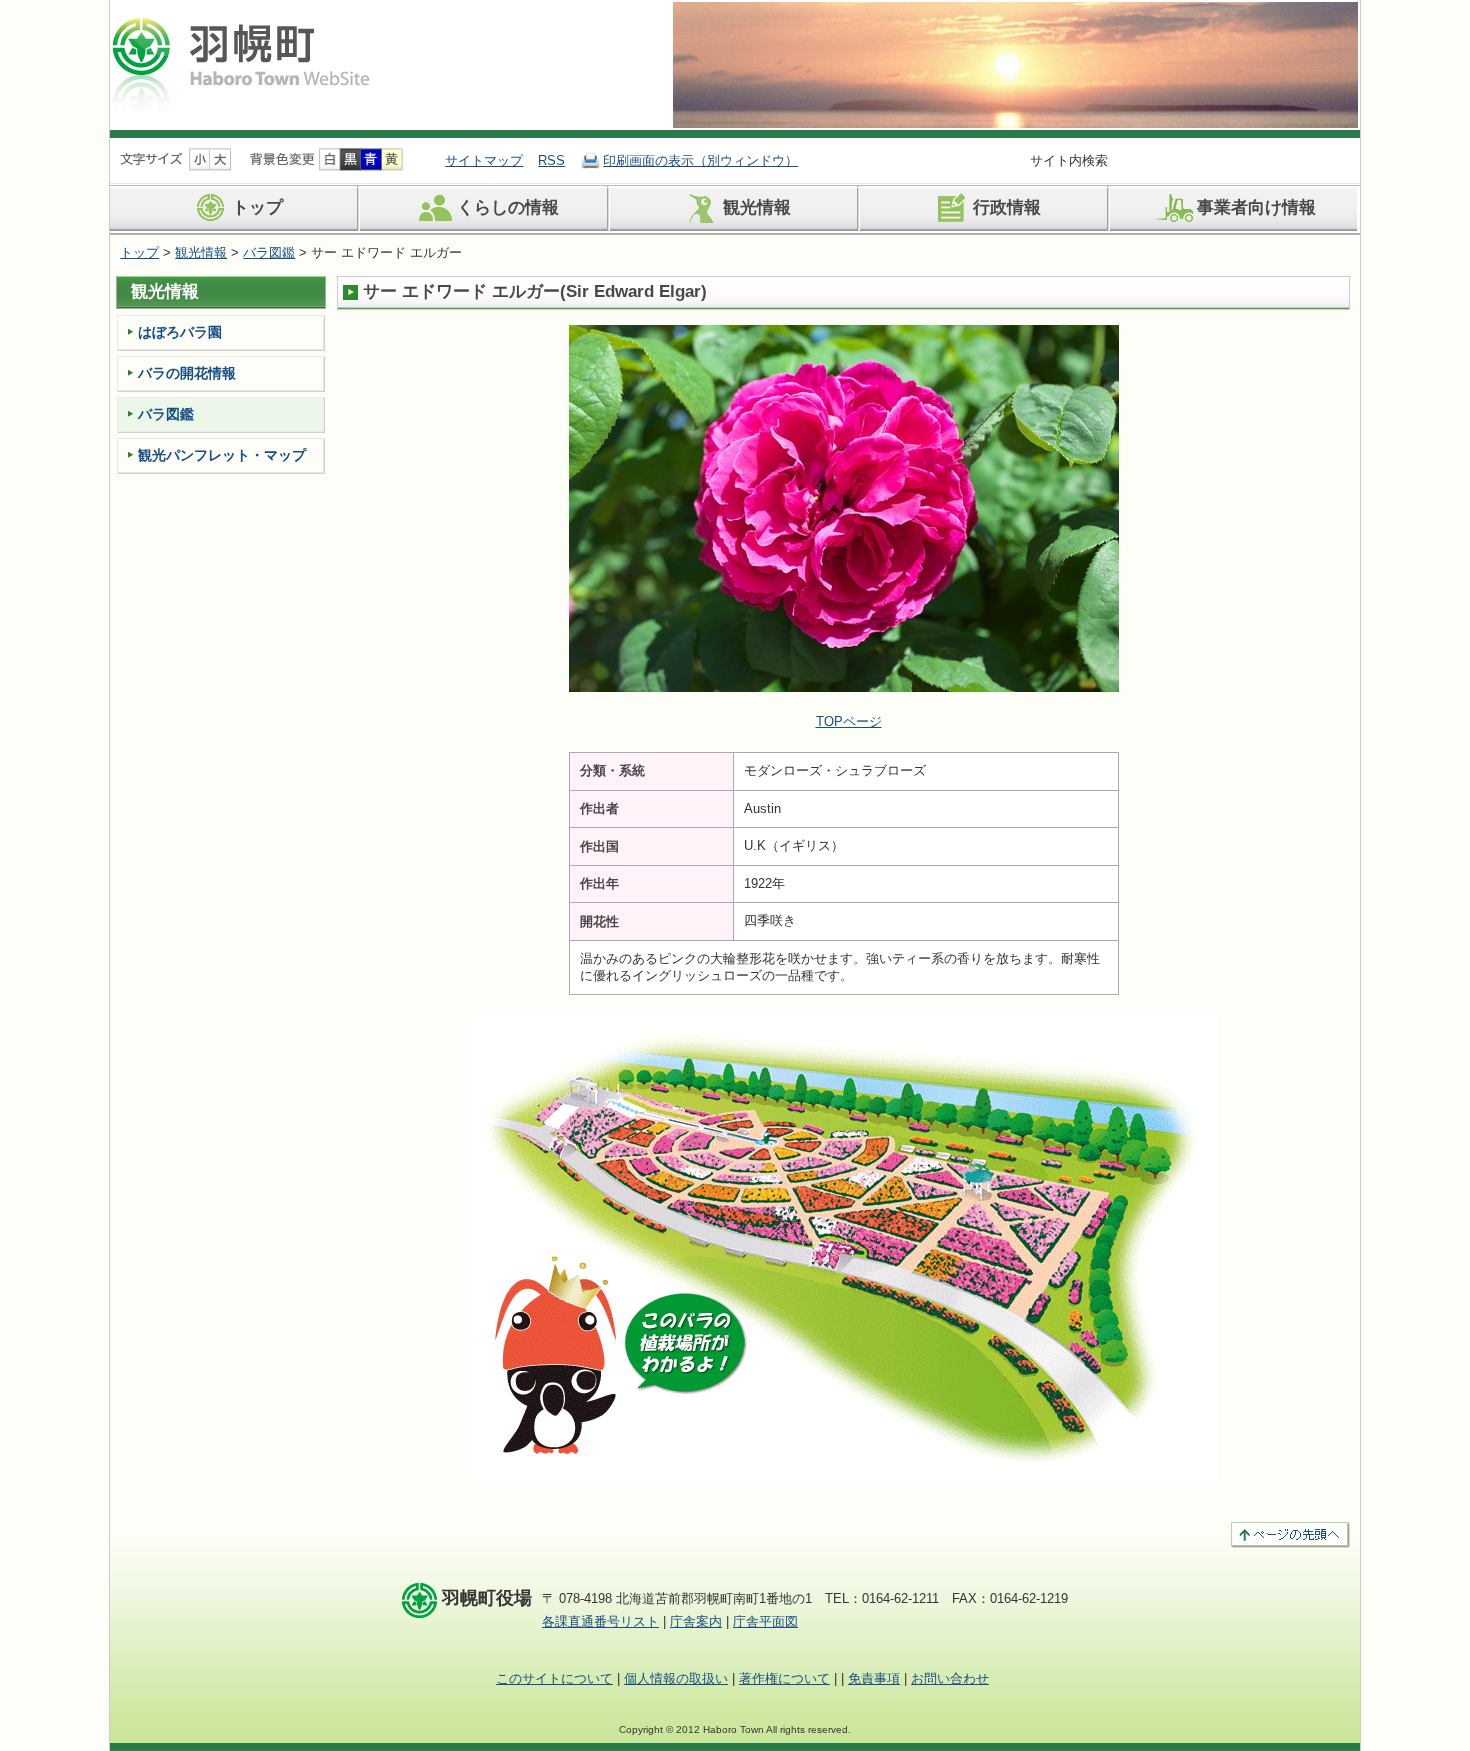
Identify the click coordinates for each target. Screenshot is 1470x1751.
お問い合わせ (950, 1678)
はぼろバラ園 (180, 332)
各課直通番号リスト (600, 1621)
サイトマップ (484, 160)
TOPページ (849, 721)
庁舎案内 (696, 1621)
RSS (551, 160)
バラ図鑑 (269, 252)
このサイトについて (554, 1678)
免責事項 (874, 1678)
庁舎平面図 (765, 1621)
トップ (257, 208)
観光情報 (757, 208)
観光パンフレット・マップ (222, 455)
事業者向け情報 (1256, 208)
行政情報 (1007, 208)
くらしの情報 (508, 208)
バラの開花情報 (187, 373)
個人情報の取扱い (676, 1678)
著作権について (784, 1678)
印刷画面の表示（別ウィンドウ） (700, 160)
